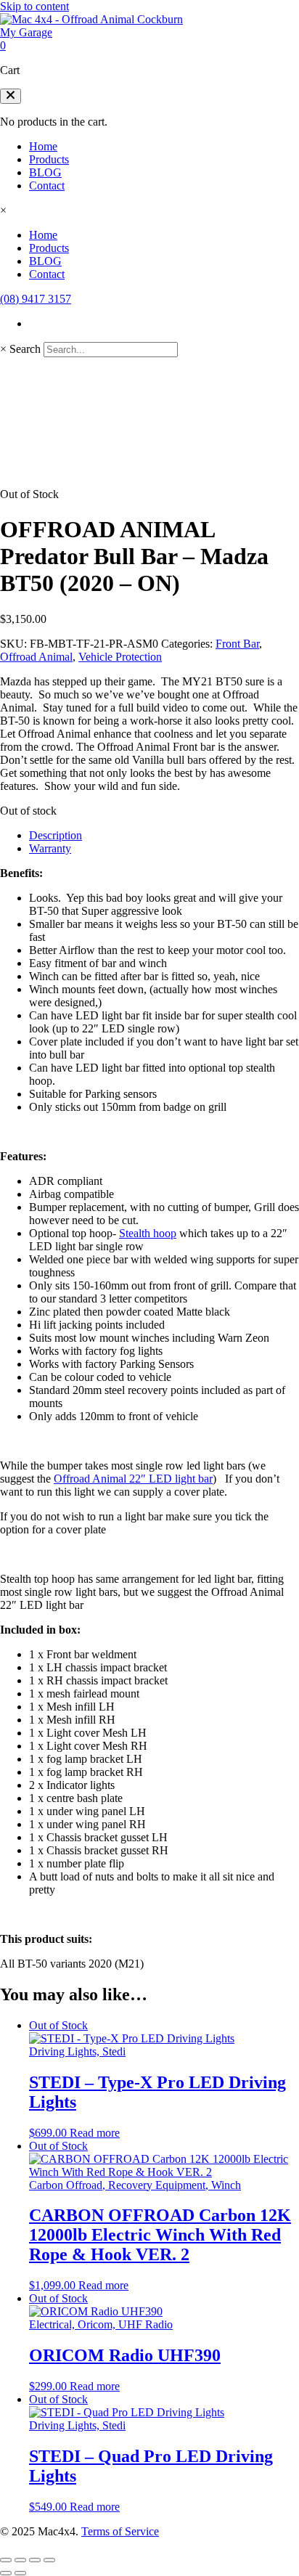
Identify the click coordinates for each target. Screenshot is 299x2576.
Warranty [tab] (50, 848)
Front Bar (237, 644)
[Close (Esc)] (49, 2560)
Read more (95, 2133)
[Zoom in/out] (6, 2560)
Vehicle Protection (120, 657)
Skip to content (34, 6)
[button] (11, 96)
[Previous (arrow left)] (6, 2573)
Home (43, 146)
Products (49, 159)
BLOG (45, 172)
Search (25, 349)
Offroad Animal (36, 657)
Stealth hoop (148, 1233)
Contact (47, 186)
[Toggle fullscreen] (20, 2560)
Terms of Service (120, 2531)
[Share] (35, 2560)
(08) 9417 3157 (36, 299)
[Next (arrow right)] (20, 2573)
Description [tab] (56, 835)
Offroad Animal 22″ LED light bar (133, 1479)
